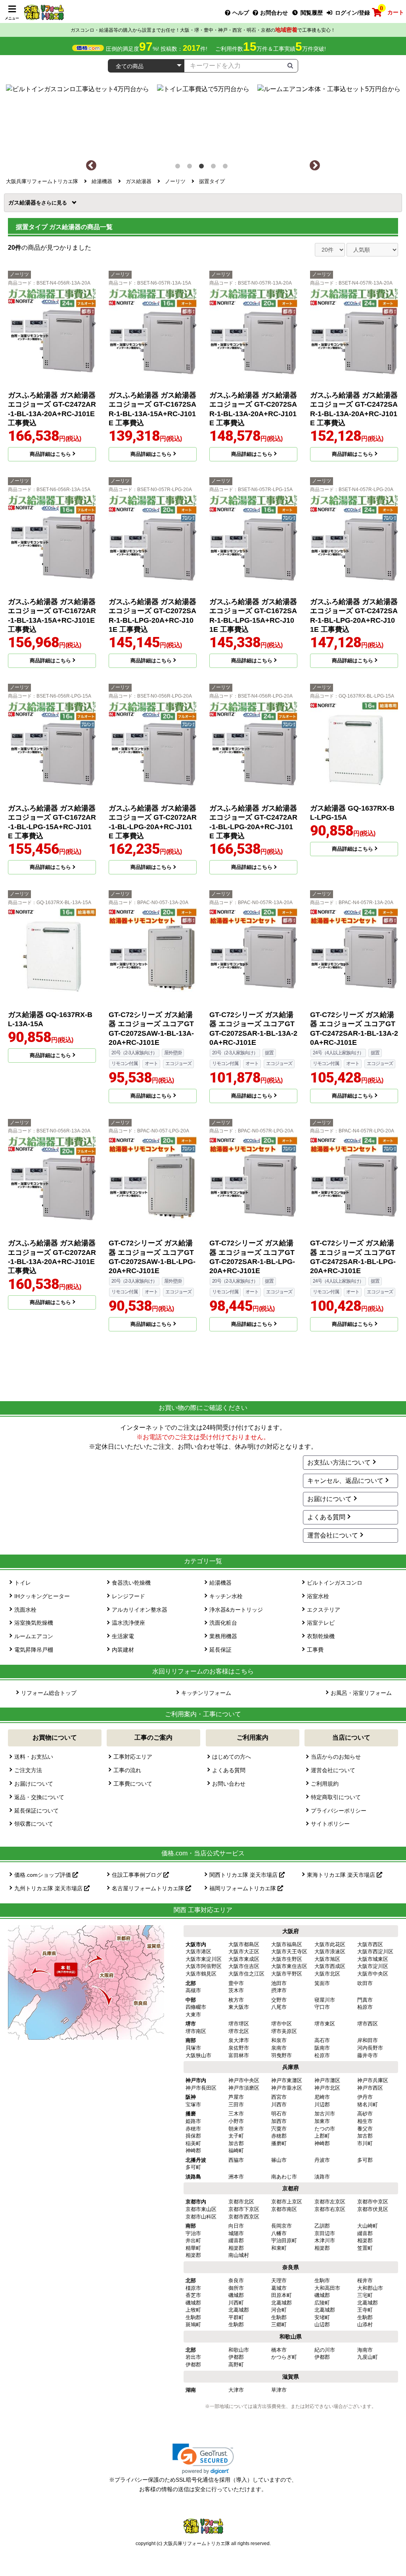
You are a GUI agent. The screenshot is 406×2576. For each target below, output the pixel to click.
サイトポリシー (330, 1824)
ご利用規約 (325, 1784)
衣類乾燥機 (321, 1636)
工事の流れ (127, 1770)
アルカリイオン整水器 (140, 1610)
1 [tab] (179, 168)
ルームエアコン (34, 1636)
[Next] (315, 166)
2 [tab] (191, 168)
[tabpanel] (203, 118)
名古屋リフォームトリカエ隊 (149, 1888)
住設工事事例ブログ (138, 1875)
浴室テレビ (321, 1623)
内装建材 (123, 1650)
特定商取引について (336, 1797)
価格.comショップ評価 (43, 1875)
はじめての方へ (232, 1757)
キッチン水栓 (226, 1596)
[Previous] (91, 166)
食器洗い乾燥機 (131, 1583)
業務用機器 (223, 1636)
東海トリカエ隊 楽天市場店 (342, 1875)
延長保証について (36, 1811)
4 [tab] (215, 168)
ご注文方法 (28, 1770)
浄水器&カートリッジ (236, 1610)
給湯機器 (220, 1583)
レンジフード (128, 1596)
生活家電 (123, 1636)
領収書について (34, 1824)
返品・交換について (39, 1797)
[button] (203, 2459)
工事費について (133, 1784)
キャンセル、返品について (345, 1481)
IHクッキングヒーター (42, 1596)
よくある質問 (326, 1517)
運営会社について (333, 1535)
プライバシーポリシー (339, 1811)
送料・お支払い (34, 1757)
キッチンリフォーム (206, 1693)
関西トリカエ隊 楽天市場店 (244, 1875)
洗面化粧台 (223, 1623)
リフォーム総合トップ (49, 1693)
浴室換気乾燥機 (34, 1623)
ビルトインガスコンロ (335, 1583)
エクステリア (324, 1610)
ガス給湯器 (25, 203)
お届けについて (329, 1499)
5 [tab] (227, 168)
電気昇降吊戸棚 (34, 1650)
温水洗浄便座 (128, 1623)
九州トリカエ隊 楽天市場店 (49, 1888)
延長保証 (220, 1650)
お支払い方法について (339, 1462)
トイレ (23, 1583)
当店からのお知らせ (336, 1757)
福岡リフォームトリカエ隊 (243, 1888)
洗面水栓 (25, 1610)
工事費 (315, 1650)
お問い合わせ (229, 1784)
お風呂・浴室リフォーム (361, 1693)
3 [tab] (203, 168)
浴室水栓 (318, 1596)
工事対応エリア (133, 1757)
